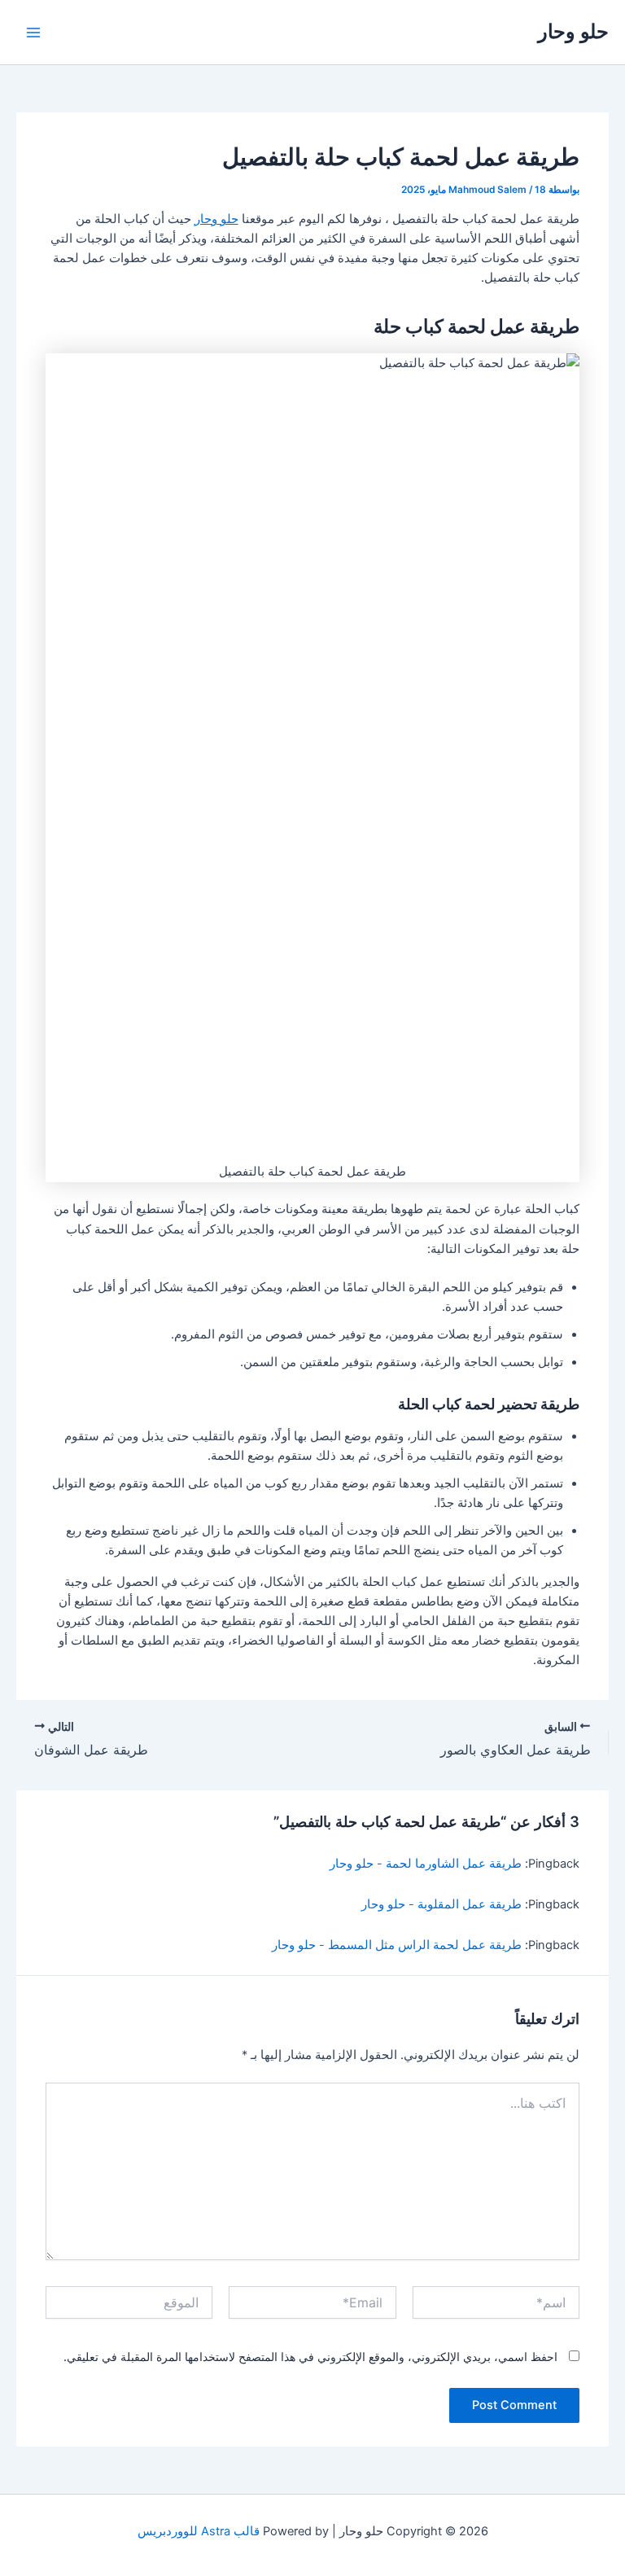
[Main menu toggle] (33, 33)
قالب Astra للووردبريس (199, 2531)
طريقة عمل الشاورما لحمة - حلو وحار (426, 1864)
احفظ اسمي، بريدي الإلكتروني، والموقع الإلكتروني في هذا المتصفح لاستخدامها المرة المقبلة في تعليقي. (310, 2357)
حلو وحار (573, 31)
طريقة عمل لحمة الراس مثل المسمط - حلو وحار (397, 1945)
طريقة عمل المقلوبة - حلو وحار (441, 1904)
